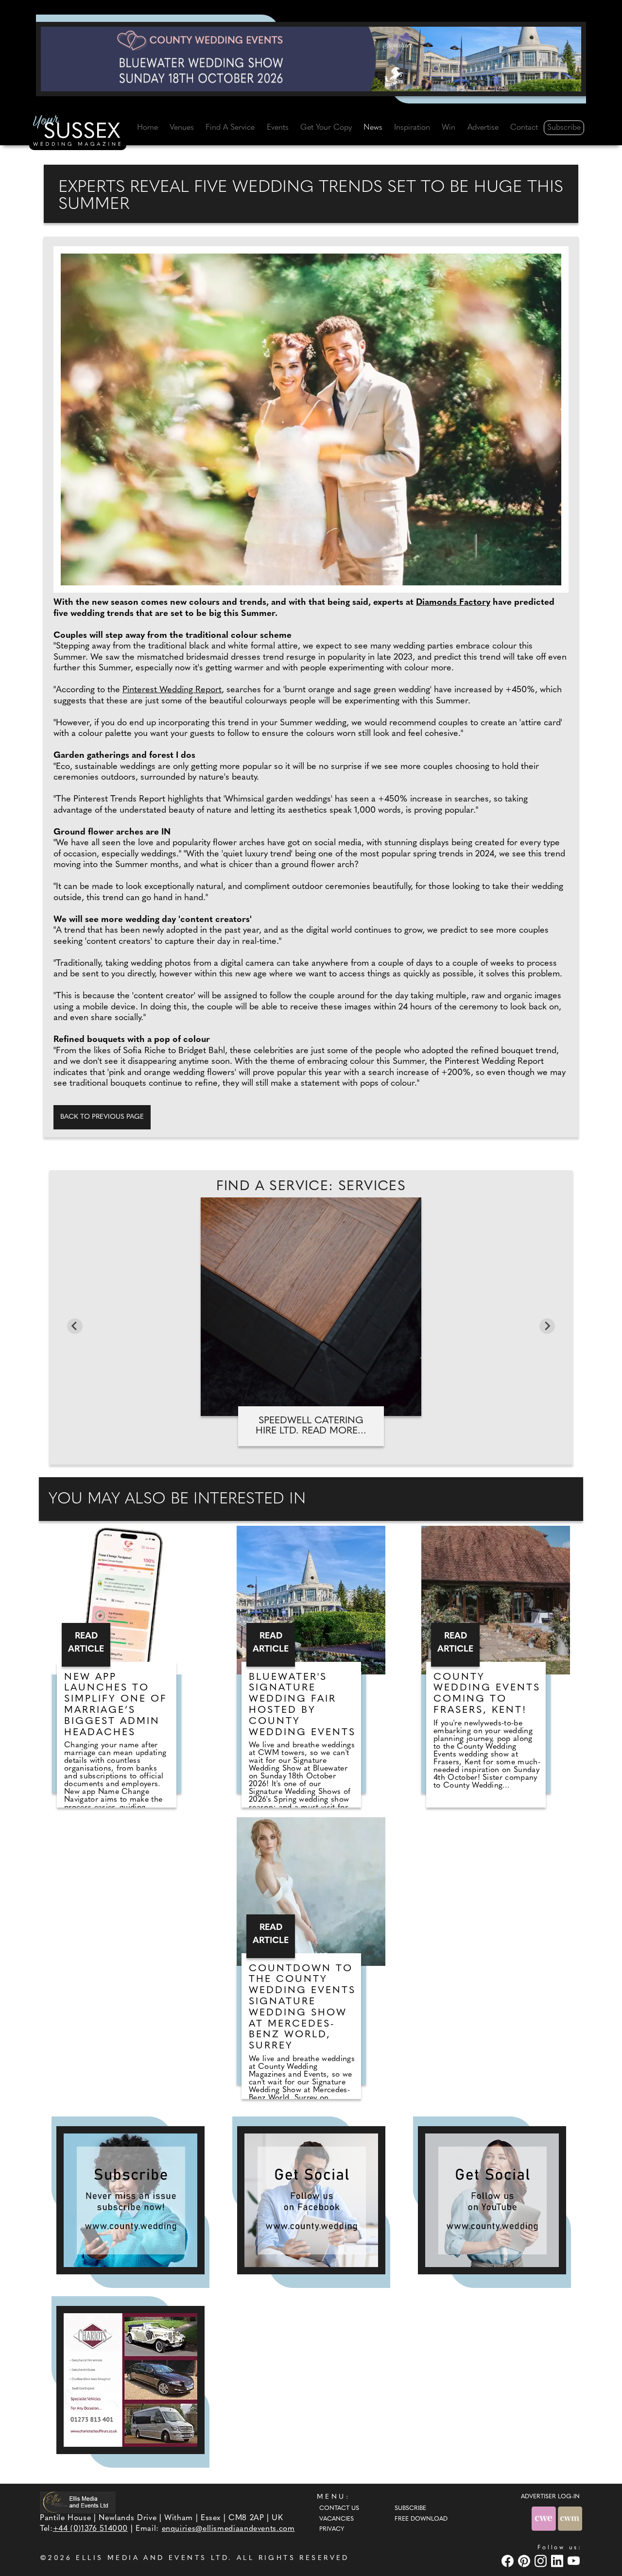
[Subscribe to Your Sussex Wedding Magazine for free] (130, 2200)
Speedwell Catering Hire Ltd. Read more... (311, 1426)
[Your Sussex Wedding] (78, 132)
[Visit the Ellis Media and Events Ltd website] (78, 2502)
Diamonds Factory (453, 603)
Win (449, 128)
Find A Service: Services (311, 1187)
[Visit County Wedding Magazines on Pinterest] (525, 2561)
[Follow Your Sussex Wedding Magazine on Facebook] (311, 2200)
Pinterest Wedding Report (172, 690)
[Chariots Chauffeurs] (130, 2380)
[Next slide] (547, 1326)
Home (147, 128)
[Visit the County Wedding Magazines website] (570, 2518)
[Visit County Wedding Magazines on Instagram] (542, 2561)
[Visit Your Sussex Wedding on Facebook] (509, 2561)
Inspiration (412, 128)
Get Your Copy (326, 128)
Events (278, 128)
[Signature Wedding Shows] (311, 59)
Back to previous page (102, 1117)
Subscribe (564, 128)
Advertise (483, 128)
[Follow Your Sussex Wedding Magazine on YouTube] (492, 2200)
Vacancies (337, 2519)
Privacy (332, 2529)
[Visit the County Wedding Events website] (545, 2518)
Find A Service (230, 128)
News (373, 128)
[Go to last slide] (75, 1326)
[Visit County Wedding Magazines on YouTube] (575, 2561)
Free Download (421, 2519)
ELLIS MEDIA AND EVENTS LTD (152, 2558)
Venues (182, 128)
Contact (524, 128)
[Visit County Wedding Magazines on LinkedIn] (558, 2561)
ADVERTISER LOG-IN (550, 2497)
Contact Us (339, 2508)
